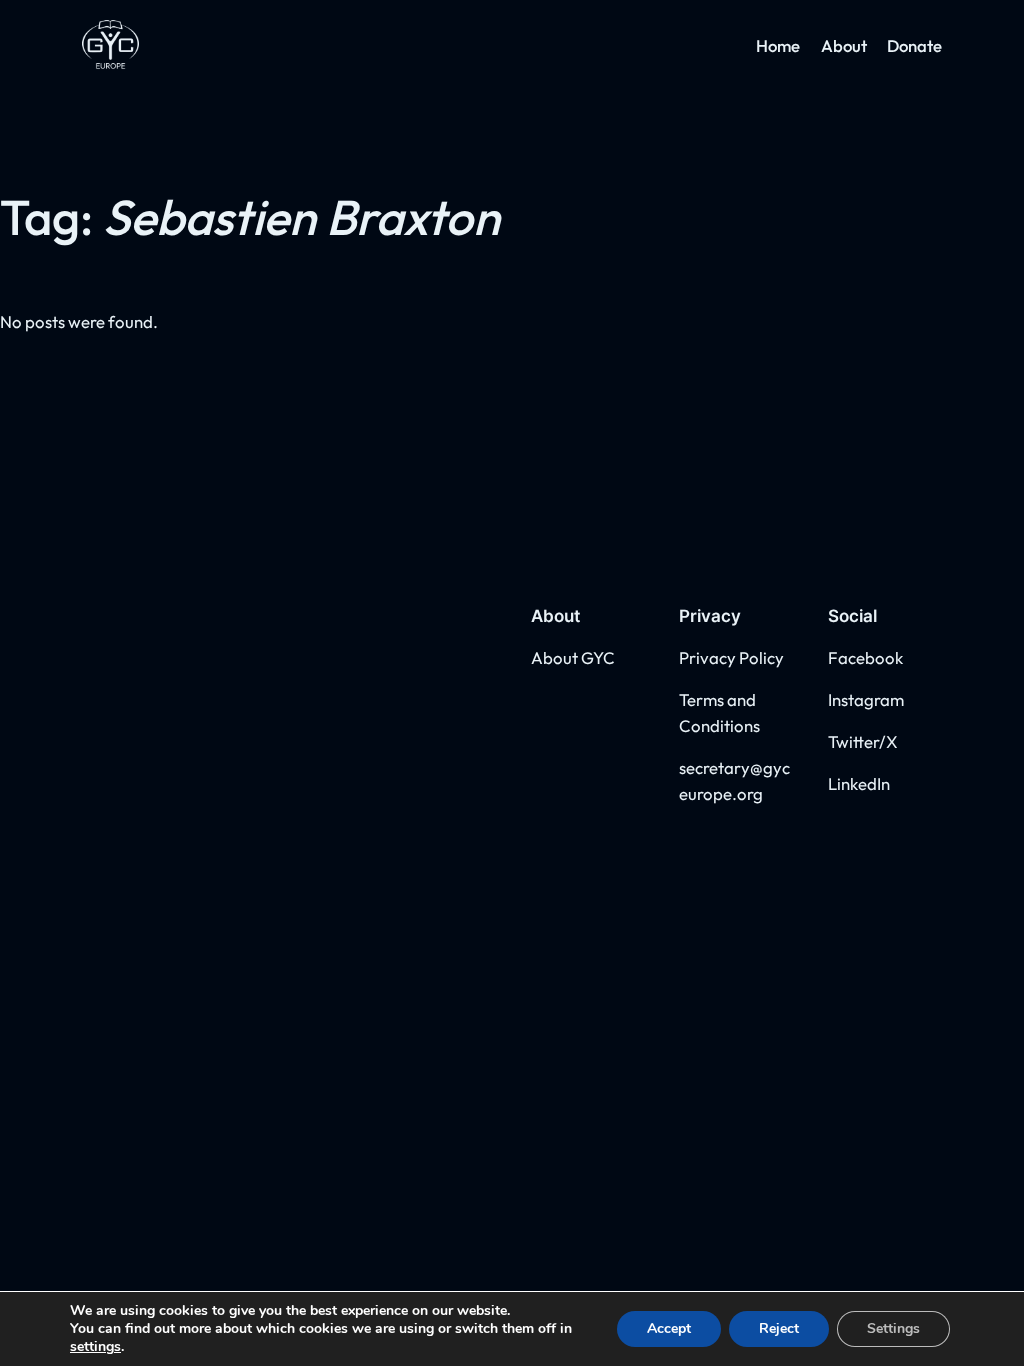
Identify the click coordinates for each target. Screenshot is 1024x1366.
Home (778, 45)
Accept (669, 1328)
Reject (779, 1328)
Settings (893, 1328)
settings (95, 1347)
